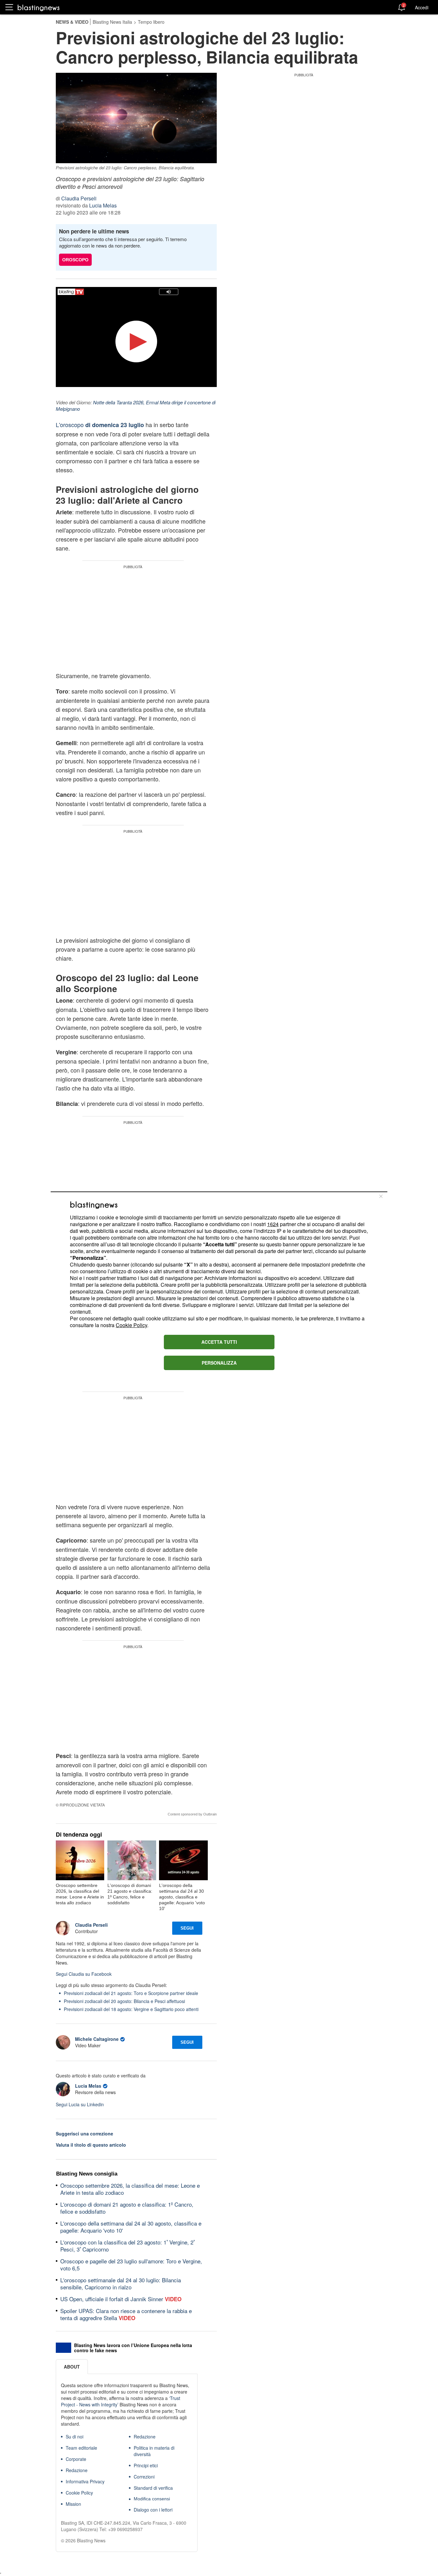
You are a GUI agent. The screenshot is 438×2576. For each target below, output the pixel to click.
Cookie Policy (131, 1325)
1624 (273, 1224)
